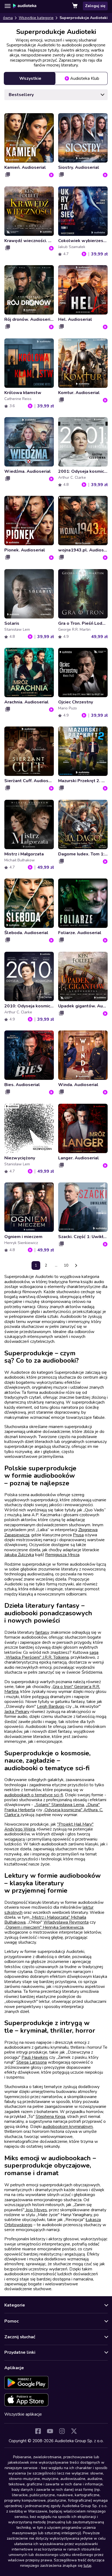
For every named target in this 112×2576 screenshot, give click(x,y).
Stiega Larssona (32, 2062)
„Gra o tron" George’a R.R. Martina (52, 1689)
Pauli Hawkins (35, 2057)
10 (66, 1265)
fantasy (42, 1632)
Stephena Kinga (50, 2117)
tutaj (87, 2566)
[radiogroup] (56, 78)
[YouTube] (50, 2431)
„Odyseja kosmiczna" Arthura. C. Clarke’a (54, 1812)
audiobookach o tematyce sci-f (34, 1795)
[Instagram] (62, 2431)
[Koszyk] (75, 6)
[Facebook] (38, 2431)
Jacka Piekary (17, 1712)
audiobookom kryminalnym (68, 2127)
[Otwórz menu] (8, 6)
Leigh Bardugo (51, 1706)
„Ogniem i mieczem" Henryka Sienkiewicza (44, 1927)
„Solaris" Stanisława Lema (59, 1805)
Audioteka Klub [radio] (85, 78)
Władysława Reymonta (66, 1922)
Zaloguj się (95, 6)
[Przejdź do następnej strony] (76, 1265)
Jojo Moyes (36, 2210)
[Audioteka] (25, 6)
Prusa (78, 1535)
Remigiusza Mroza (62, 1555)
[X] (74, 2431)
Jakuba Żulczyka (19, 1555)
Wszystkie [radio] (30, 78)
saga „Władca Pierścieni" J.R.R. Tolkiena (51, 1655)
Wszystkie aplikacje (23, 2414)
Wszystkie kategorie (36, 18)
